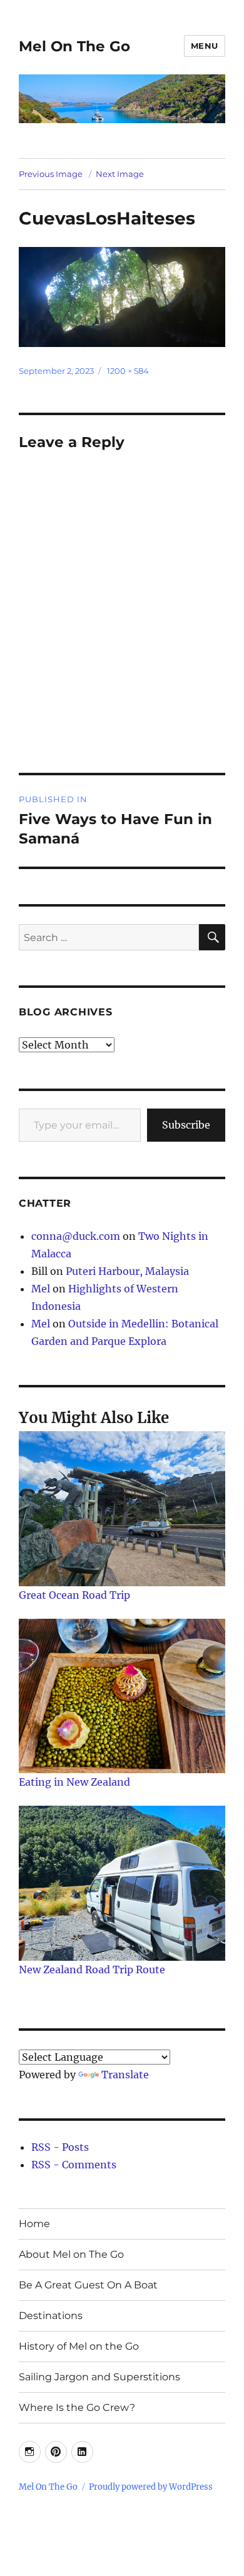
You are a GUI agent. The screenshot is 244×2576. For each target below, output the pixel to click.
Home (34, 2224)
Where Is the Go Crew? (77, 2407)
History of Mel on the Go (79, 2346)
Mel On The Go (74, 46)
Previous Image (51, 174)
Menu (205, 46)
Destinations (51, 2316)
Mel (41, 1289)
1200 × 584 (128, 371)
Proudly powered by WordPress (151, 2487)
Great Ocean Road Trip (74, 1595)
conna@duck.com (76, 1236)
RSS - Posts (60, 2147)
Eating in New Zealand (74, 1782)
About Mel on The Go (71, 2254)
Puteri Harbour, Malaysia (127, 1271)
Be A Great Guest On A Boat (88, 2285)
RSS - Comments (74, 2165)
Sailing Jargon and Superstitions (99, 2377)
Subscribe (186, 1125)
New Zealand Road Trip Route (92, 1970)
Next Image (120, 174)
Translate (125, 2075)
